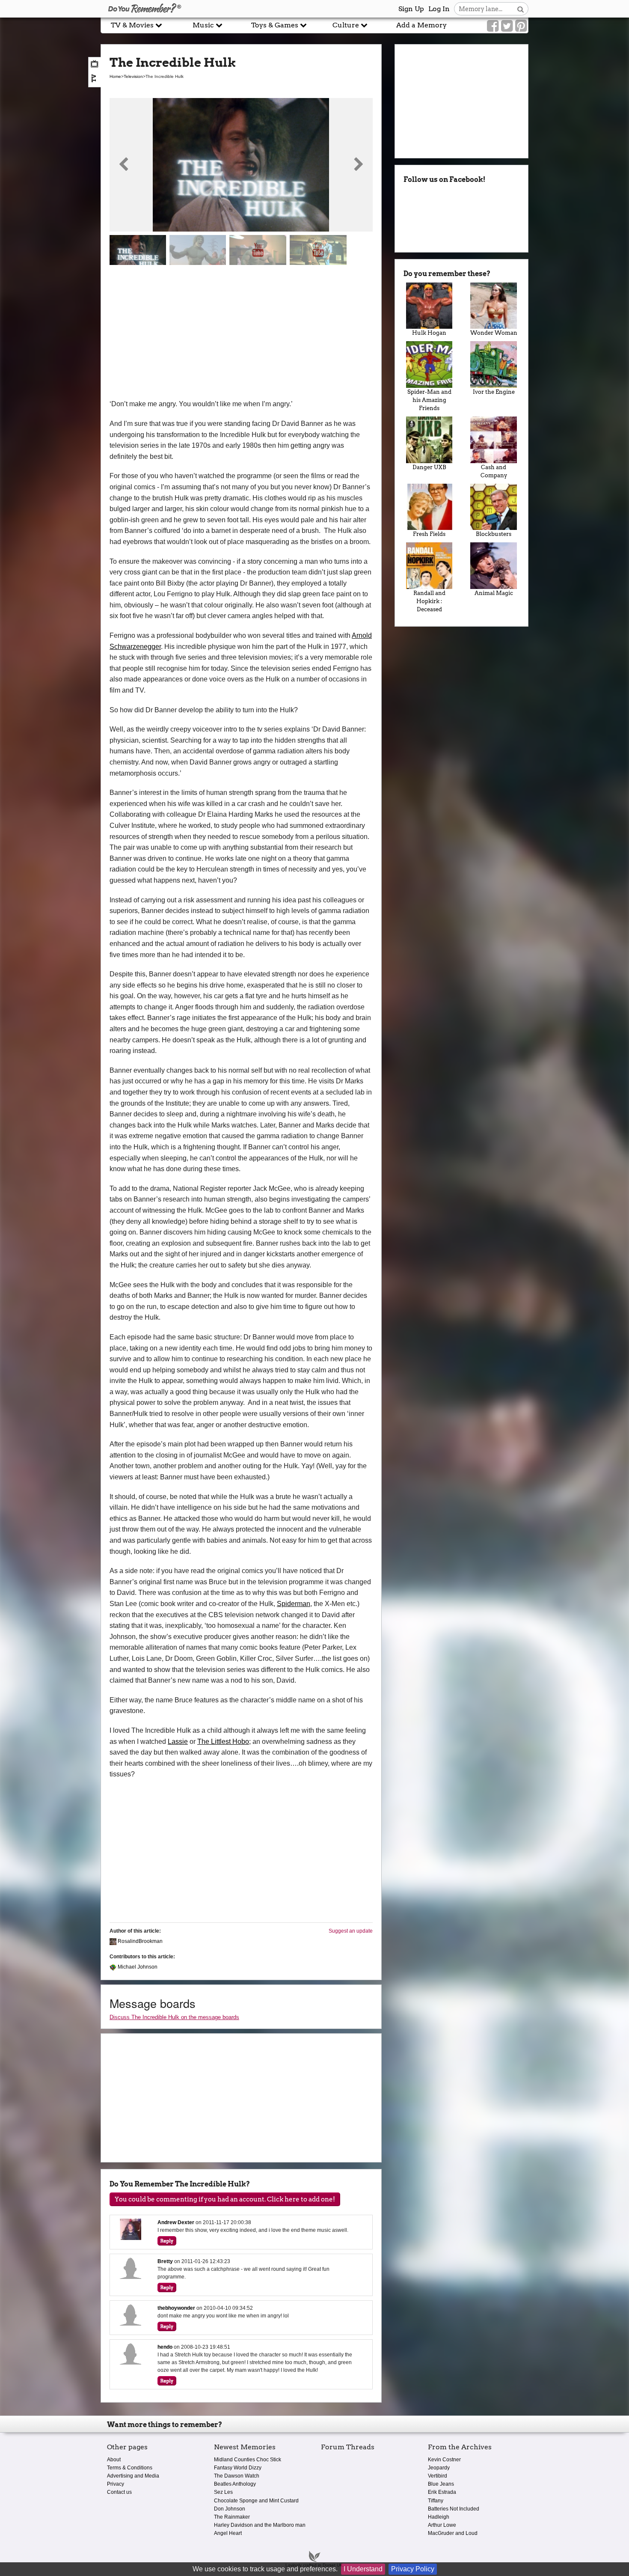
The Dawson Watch (237, 2476)
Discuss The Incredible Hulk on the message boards (174, 2017)
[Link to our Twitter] (507, 26)
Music (204, 25)
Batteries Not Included (454, 2509)
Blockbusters (494, 534)
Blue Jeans (441, 2484)
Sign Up (411, 9)
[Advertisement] (241, 334)
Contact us (119, 2492)
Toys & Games (276, 25)
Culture (347, 25)
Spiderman (294, 1604)
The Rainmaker (232, 2517)
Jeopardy (439, 2468)
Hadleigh (439, 2517)
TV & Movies (133, 25)
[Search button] (521, 9)
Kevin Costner (444, 2460)
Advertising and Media (133, 2476)
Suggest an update (351, 1931)
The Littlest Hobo (223, 1742)
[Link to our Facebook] (493, 26)
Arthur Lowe (442, 2525)
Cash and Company (494, 471)
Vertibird (438, 2476)
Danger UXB (429, 467)
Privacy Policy (413, 2569)
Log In (439, 9)
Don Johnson (230, 2509)
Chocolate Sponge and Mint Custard (256, 2501)
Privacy (116, 2484)
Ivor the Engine (494, 392)
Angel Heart (228, 2533)
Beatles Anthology (235, 2484)
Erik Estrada (442, 2492)
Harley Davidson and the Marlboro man (260, 2525)
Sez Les (223, 2492)
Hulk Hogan (429, 333)
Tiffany (436, 2501)
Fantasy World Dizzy (238, 2468)
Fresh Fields (429, 534)
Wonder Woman (494, 333)
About (114, 2460)
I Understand (363, 2569)
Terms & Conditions (130, 2468)
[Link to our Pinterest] (521, 26)
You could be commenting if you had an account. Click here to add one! (225, 2199)
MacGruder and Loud (453, 2533)
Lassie (178, 1742)
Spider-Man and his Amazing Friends (429, 400)
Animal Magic (494, 593)
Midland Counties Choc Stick (248, 2460)
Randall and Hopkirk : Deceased (429, 601)
